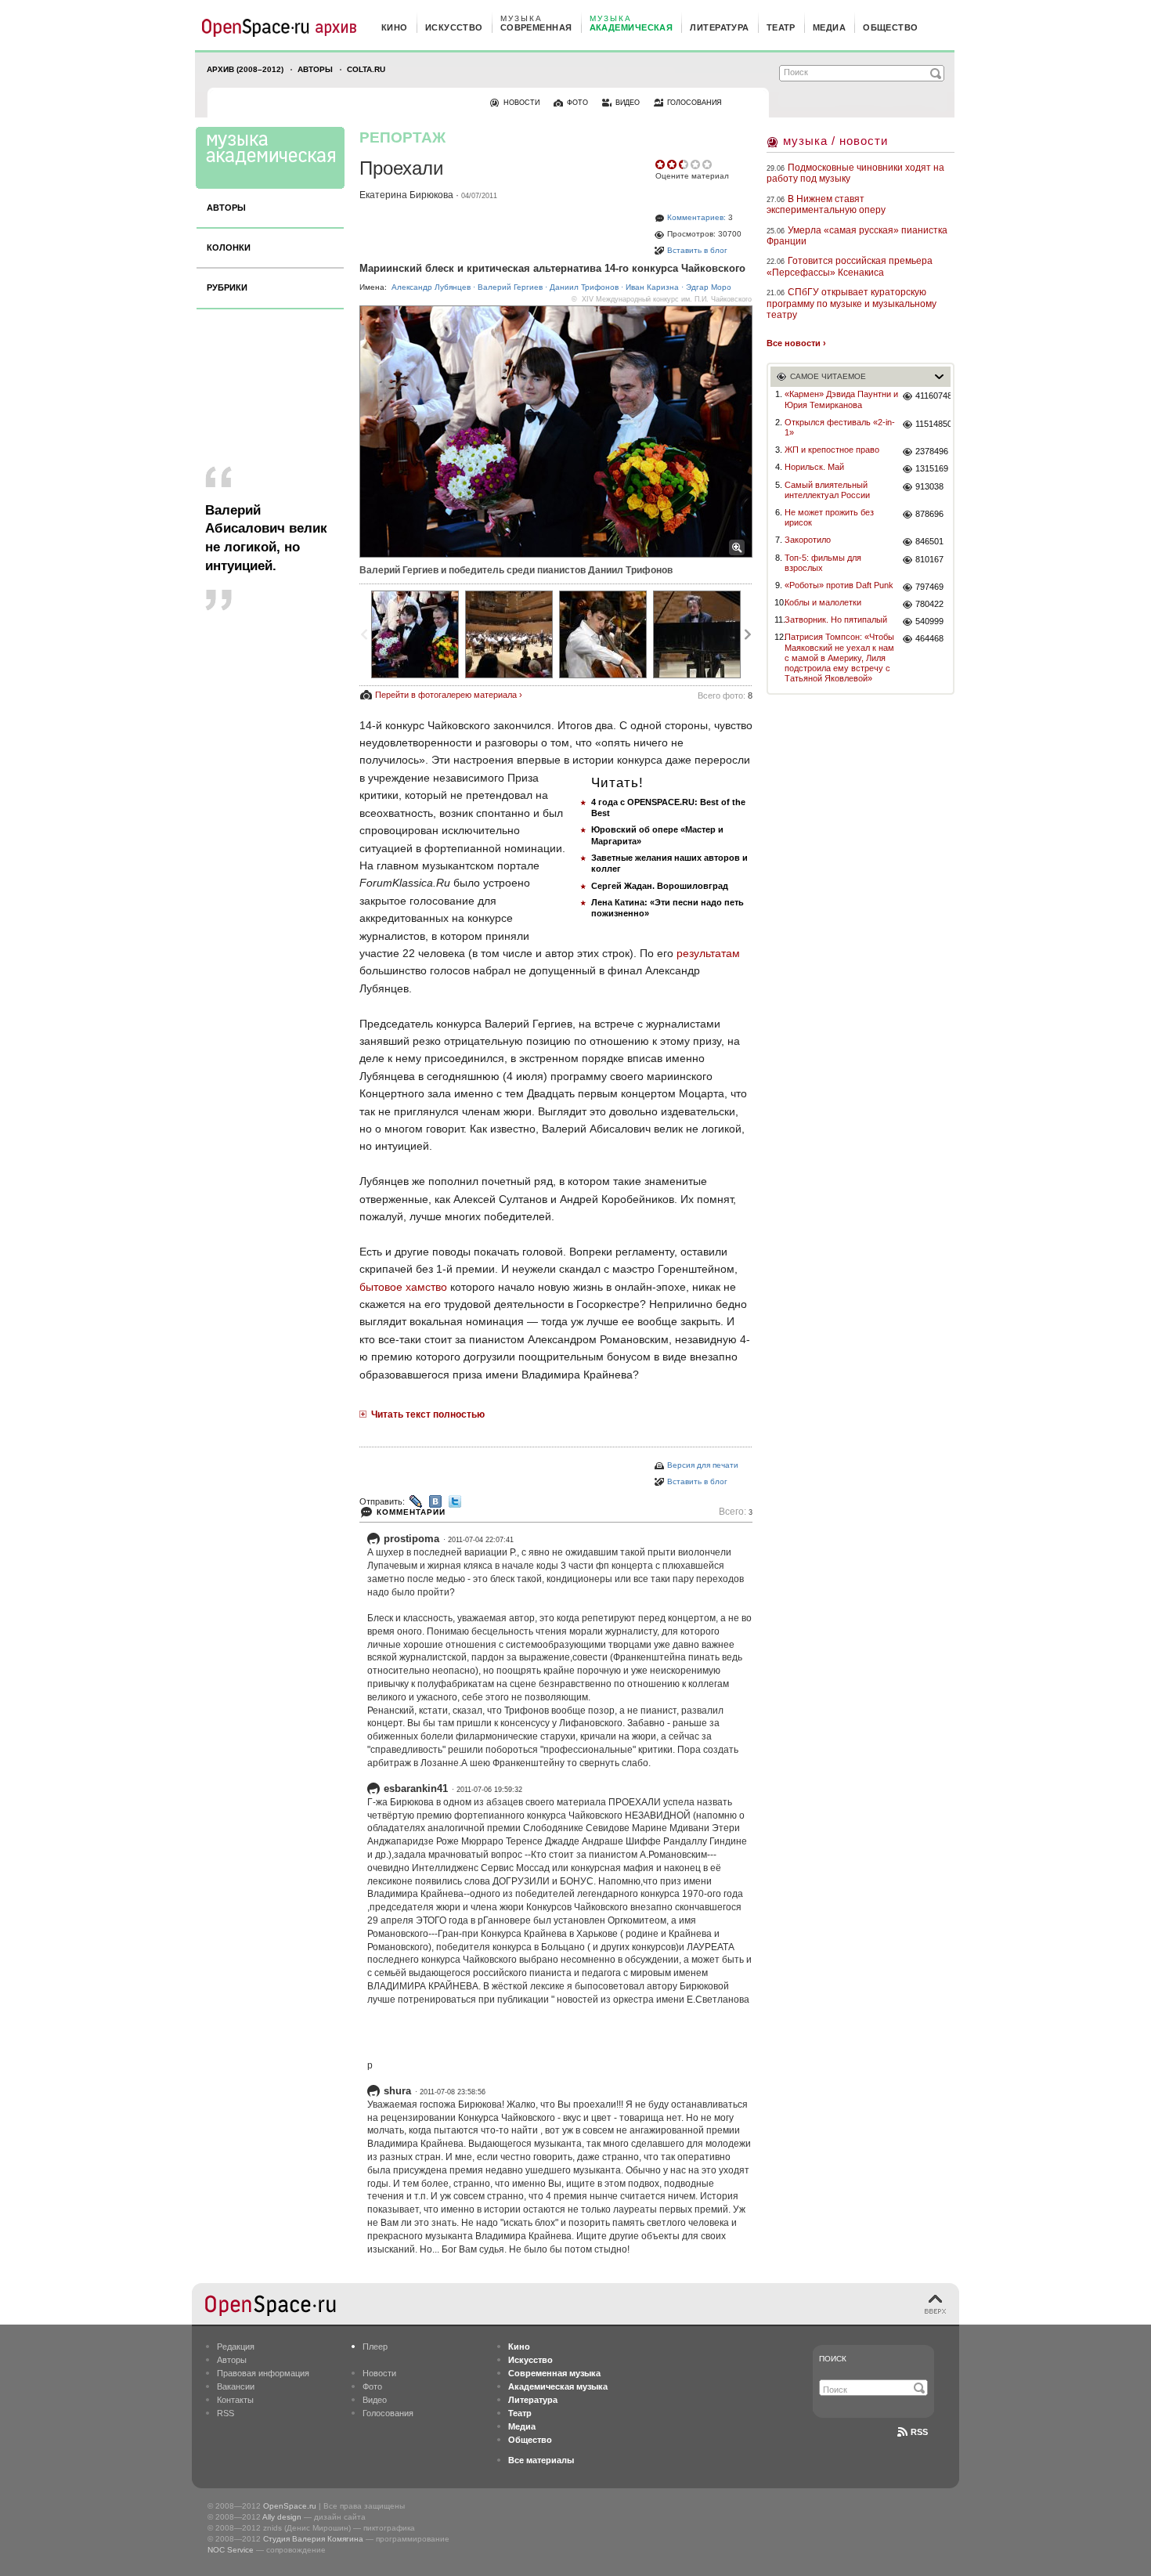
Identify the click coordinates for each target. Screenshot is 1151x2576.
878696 (929, 514)
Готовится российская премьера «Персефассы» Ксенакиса (850, 266)
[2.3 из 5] (661, 164)
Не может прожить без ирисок (829, 517)
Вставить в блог (697, 250)
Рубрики (227, 287)
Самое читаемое (828, 376)
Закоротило (808, 540)
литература (719, 27)
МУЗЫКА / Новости (835, 141)
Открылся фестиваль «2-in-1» (840, 427)
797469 (929, 587)
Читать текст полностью (428, 1414)
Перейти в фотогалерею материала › (449, 695)
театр (781, 27)
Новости (379, 2373)
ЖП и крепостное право (832, 450)
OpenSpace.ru (290, 2506)
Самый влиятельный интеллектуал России (827, 490)
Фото (372, 2386)
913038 (929, 486)
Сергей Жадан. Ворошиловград (660, 886)
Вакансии (236, 2386)
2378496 (932, 451)
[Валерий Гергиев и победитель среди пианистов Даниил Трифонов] (415, 634)
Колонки (229, 247)
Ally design (282, 2517)
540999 (929, 621)
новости (521, 103)
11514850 (933, 424)
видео (628, 103)
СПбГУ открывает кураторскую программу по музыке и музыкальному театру (852, 303)
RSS (226, 2413)
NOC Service (231, 2550)
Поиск (833, 2359)
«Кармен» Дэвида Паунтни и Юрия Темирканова (841, 399)
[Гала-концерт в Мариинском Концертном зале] (509, 634)
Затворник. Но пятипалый (836, 620)
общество (891, 27)
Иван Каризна (652, 287)
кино (395, 27)
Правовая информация (263, 2373)
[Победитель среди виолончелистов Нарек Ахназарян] (603, 634)
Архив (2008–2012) (245, 69)
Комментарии (411, 1512)
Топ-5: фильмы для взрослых (823, 563)
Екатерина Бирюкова (406, 195)
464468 (929, 638)
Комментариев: (696, 217)
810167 (929, 559)
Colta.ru (366, 69)
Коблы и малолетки (823, 602)
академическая (631, 27)
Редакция (236, 2347)
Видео (375, 2400)
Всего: (736, 1512)
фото (577, 103)
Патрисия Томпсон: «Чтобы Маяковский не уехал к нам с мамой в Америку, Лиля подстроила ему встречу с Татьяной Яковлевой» (839, 658)
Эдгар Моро (709, 287)
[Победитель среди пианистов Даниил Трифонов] (697, 634)
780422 (929, 604)
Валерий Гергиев (510, 287)
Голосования (388, 2413)
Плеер (375, 2347)
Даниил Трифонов (584, 287)
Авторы (315, 69)
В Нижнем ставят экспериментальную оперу (826, 204)
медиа (829, 27)
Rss (919, 2432)
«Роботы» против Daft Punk (839, 585)
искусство (454, 27)
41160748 (933, 396)
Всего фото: (725, 695)
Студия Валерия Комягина (313, 2539)
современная (536, 27)
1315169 (932, 468)
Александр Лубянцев (431, 287)
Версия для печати (703, 1465)
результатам (708, 953)
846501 (929, 541)
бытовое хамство (403, 1287)
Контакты (235, 2400)
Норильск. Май (814, 467)
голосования (695, 103)
